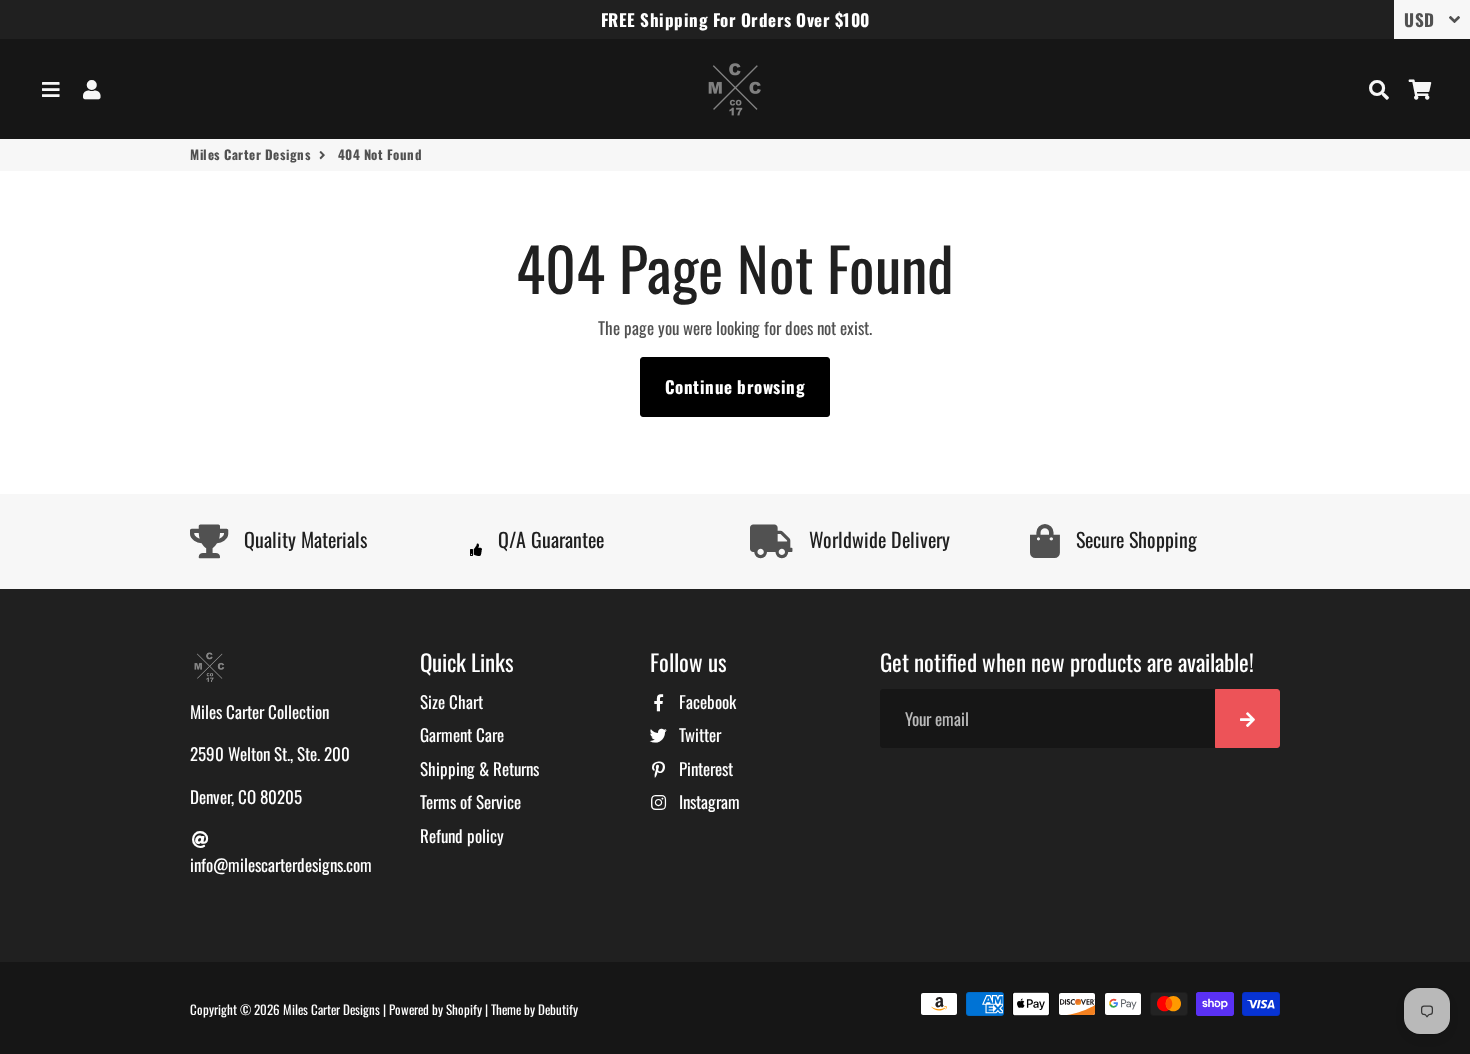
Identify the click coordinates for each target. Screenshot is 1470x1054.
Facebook (705, 701)
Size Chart (451, 701)
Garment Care (462, 734)
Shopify (464, 1009)
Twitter (698, 734)
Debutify (558, 1009)
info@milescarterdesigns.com (281, 864)
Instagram (707, 801)
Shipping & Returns (479, 768)
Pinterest (704, 768)
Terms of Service (470, 801)
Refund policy (462, 835)
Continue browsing (735, 386)
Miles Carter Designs (250, 154)
